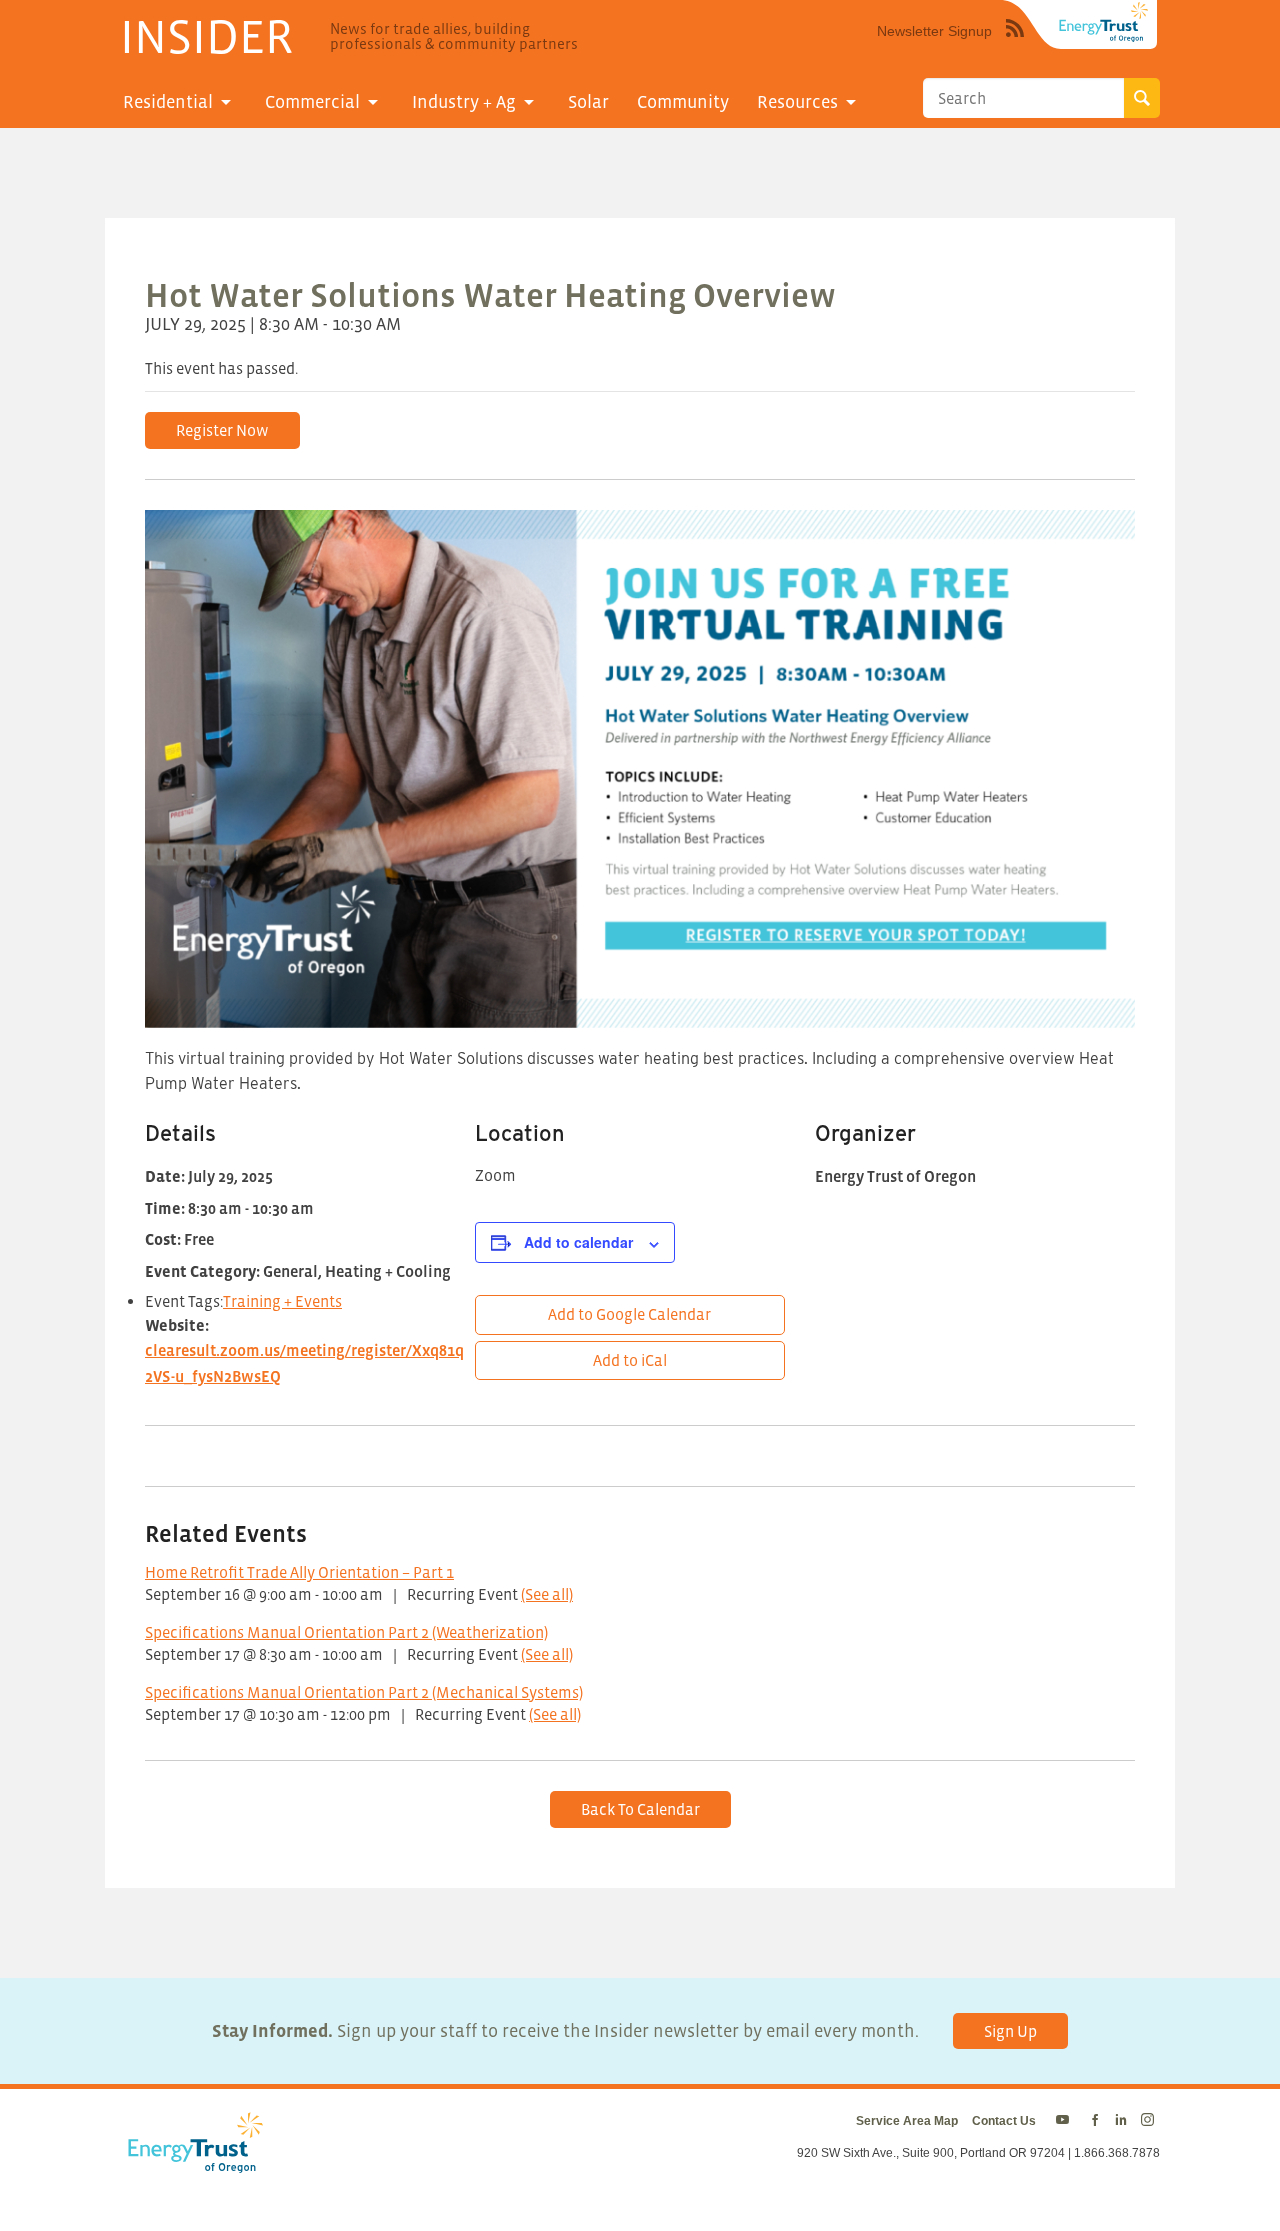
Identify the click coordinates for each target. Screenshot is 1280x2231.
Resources (797, 102)
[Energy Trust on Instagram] (1150, 2121)
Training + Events (282, 1301)
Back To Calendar (640, 1809)
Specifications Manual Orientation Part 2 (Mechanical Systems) (364, 1692)
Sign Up (1010, 2031)
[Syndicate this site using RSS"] (1015, 43)
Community (683, 102)
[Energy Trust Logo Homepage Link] (192, 2163)
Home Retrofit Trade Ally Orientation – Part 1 (299, 1572)
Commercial (312, 102)
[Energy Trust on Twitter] (1065, 2121)
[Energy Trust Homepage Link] (1104, 22)
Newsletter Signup (934, 31)
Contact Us (1004, 2121)
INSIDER (206, 36)
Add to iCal (630, 1360)
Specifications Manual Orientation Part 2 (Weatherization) (346, 1632)
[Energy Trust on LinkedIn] (1121, 2121)
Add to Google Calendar (629, 1314)
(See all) (547, 1594)
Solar (588, 102)
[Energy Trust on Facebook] (1095, 2121)
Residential (168, 102)
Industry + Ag (464, 102)
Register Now (222, 430)
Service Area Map (907, 2121)
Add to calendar (578, 1242)
